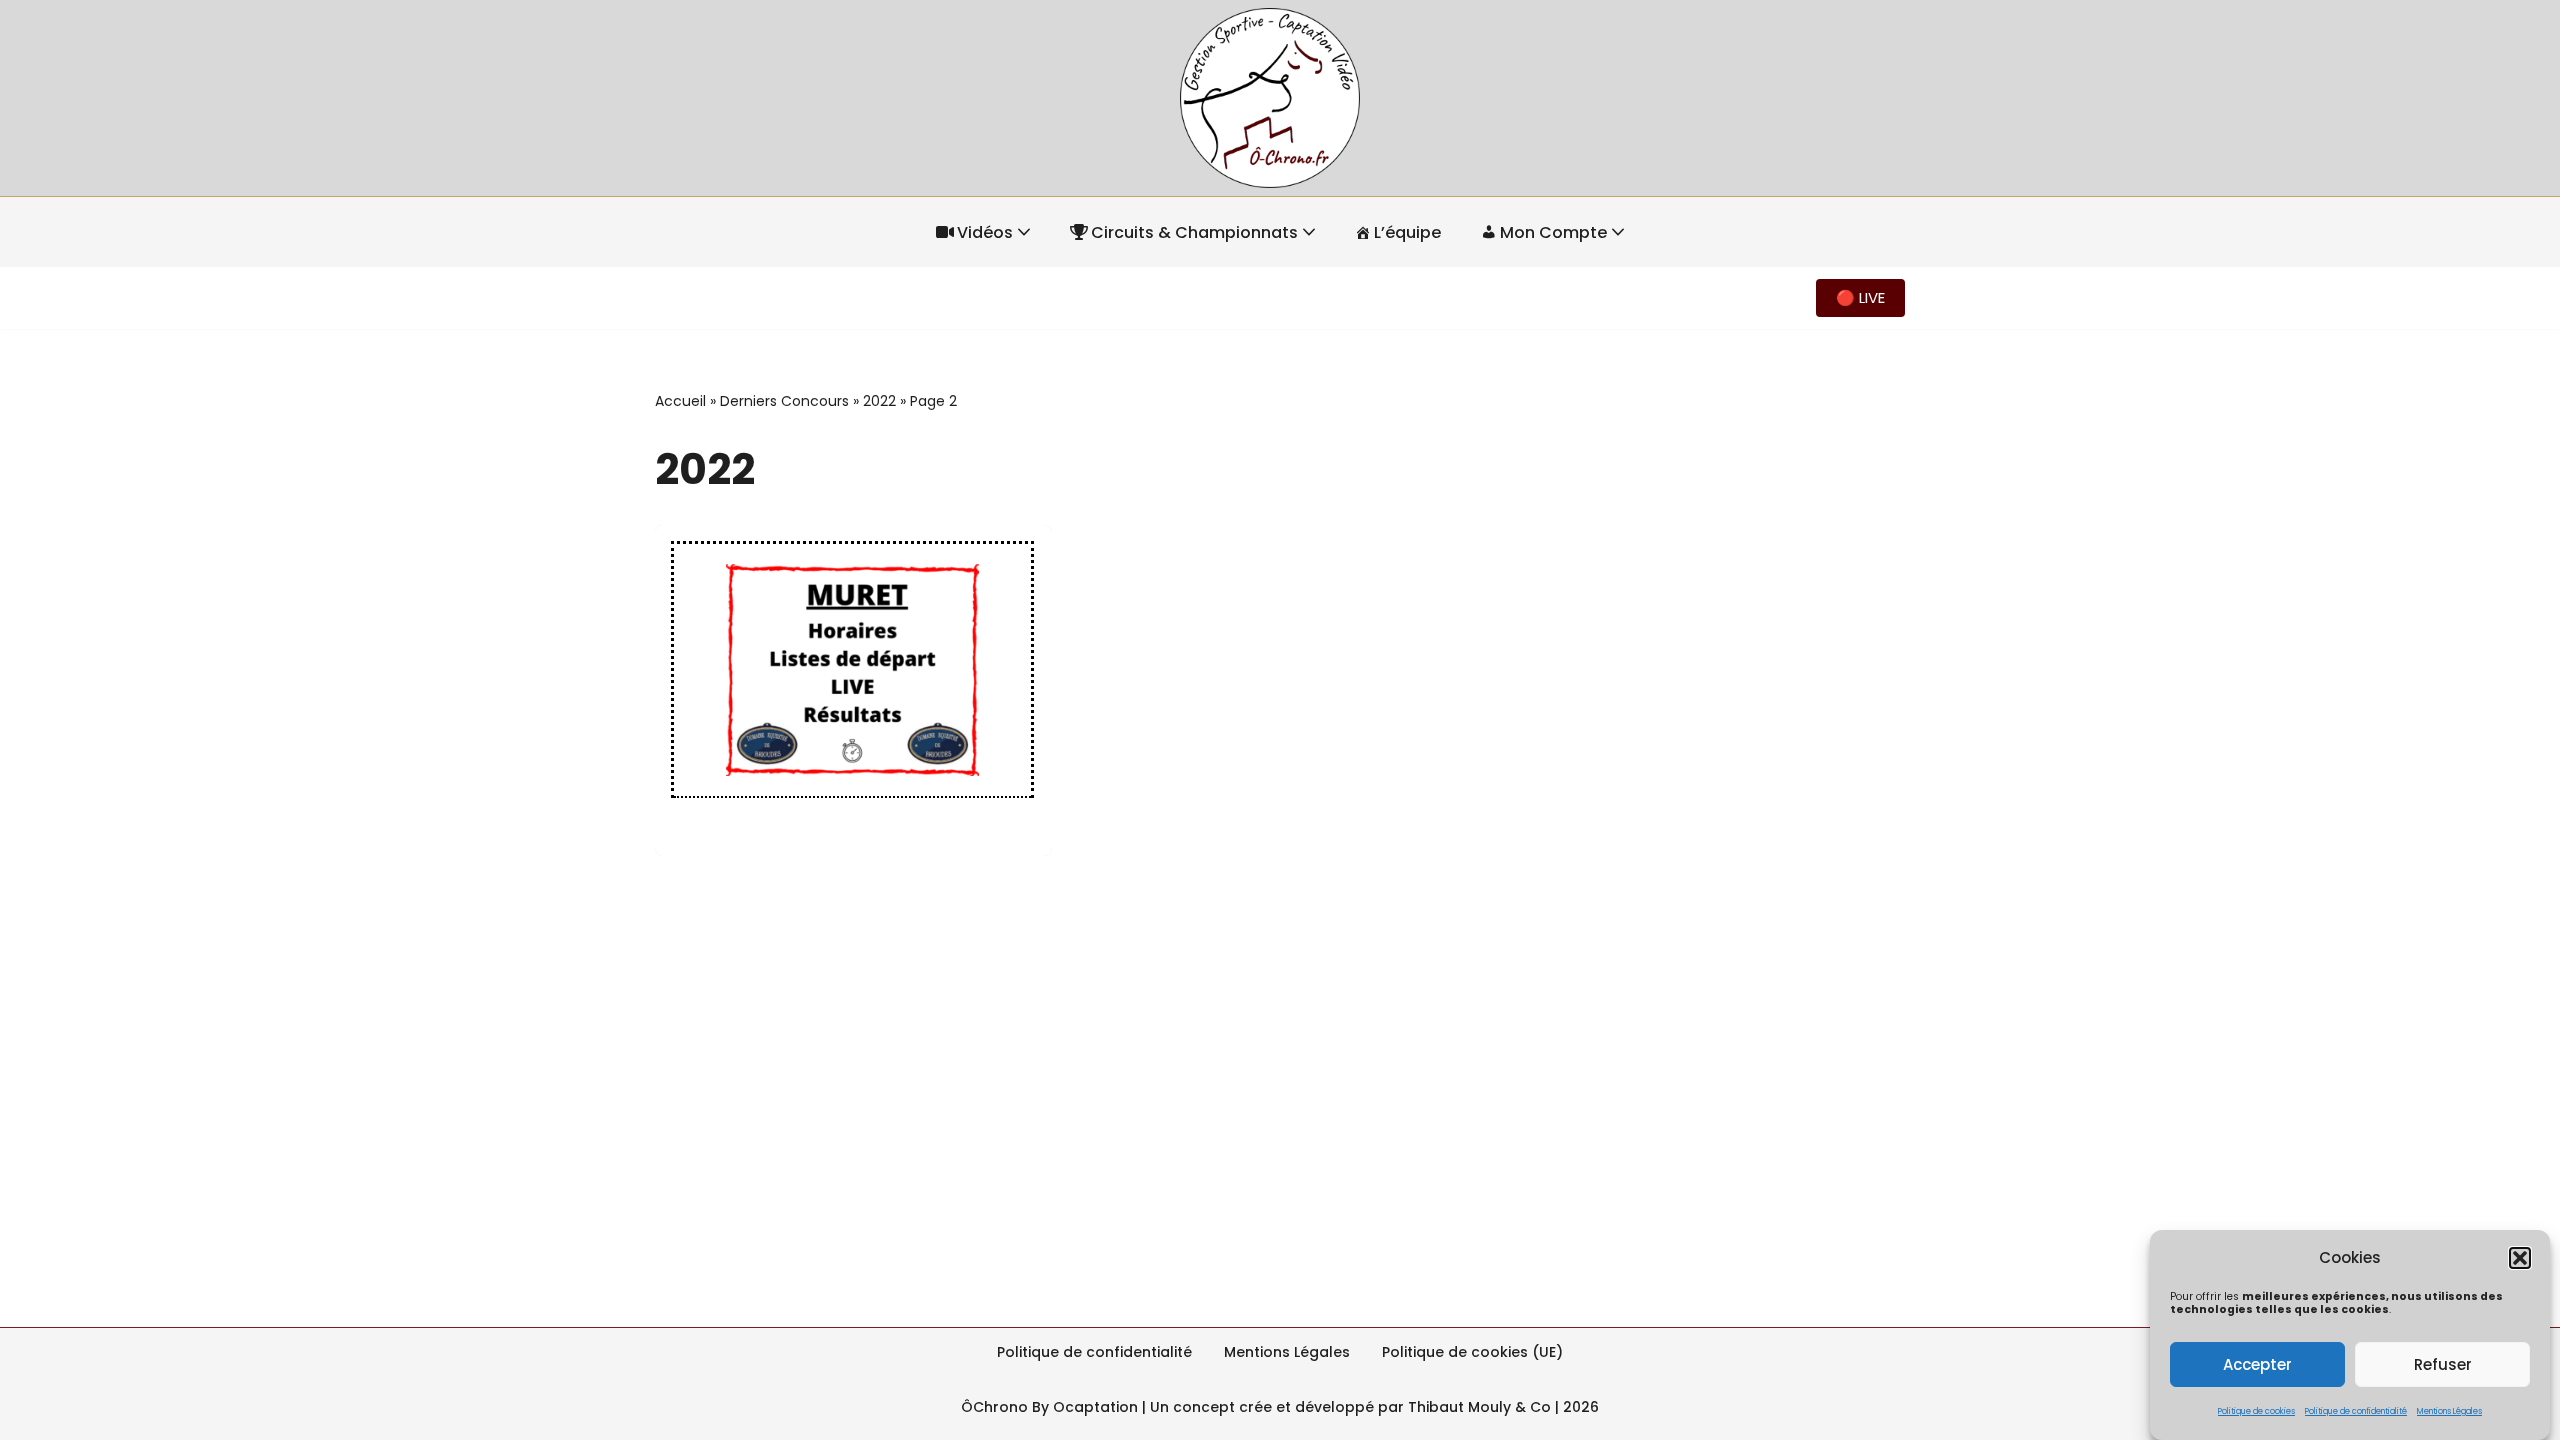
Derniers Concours (784, 401)
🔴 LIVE (1860, 297)
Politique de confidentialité (2356, 1411)
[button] (2520, 1258)
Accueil (680, 401)
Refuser (2443, 1363)
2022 (879, 401)
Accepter (2257, 1363)
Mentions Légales (2449, 1411)
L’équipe (1407, 232)
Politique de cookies (2256, 1411)
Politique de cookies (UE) (1472, 1352)
